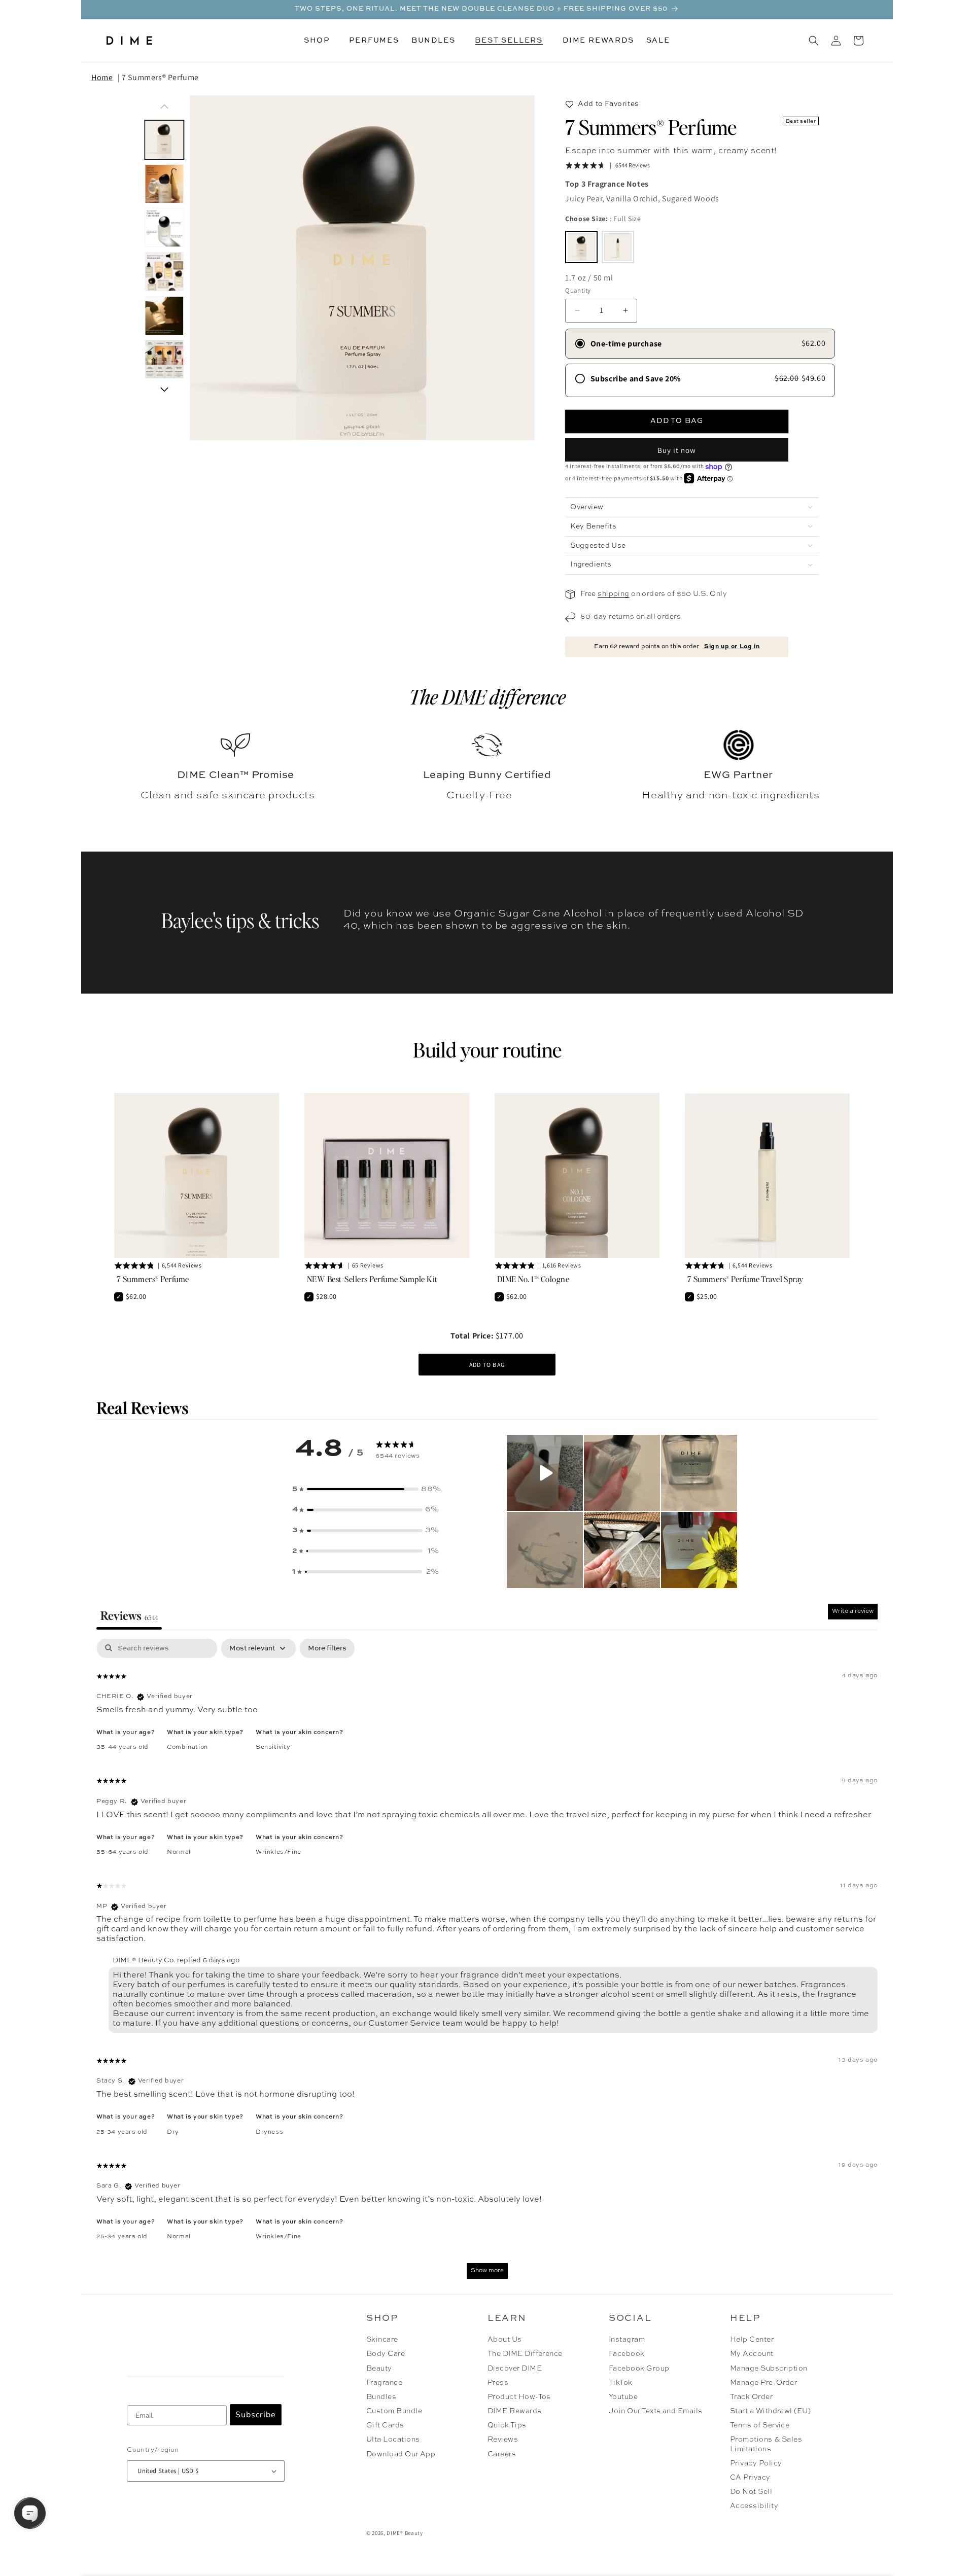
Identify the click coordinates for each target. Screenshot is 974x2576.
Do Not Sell (751, 2492)
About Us (505, 2340)
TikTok (621, 2383)
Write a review (853, 1611)
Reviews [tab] (129, 1615)
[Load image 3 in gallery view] (165, 228)
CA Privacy (750, 2478)
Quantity (578, 290)
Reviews (503, 2440)
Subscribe (256, 2415)
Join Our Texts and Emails (656, 2411)
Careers (502, 2454)
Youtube (623, 2397)
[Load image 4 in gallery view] (165, 272)
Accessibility (754, 2506)
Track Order (751, 2397)
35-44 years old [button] (123, 1747)
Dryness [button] (269, 2132)
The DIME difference (487, 696)
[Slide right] (164, 390)
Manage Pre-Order (764, 2383)
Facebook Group (639, 2369)
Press (498, 2383)
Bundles (381, 2397)
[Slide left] (164, 107)
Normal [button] (179, 1852)
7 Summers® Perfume (160, 77)
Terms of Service (760, 2425)
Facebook (627, 2354)
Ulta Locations (393, 2440)
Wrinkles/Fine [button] (279, 1852)
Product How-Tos (519, 2397)
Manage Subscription (769, 2369)
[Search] (814, 41)
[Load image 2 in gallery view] (165, 184)
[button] (320, 41)
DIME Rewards (515, 2411)
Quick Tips (507, 2425)
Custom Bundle (394, 2411)
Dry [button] (173, 2132)
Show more (487, 2271)
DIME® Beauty (405, 2533)
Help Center (752, 2340)
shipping (613, 594)
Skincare (382, 2340)
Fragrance (384, 2383)
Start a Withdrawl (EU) (771, 2411)
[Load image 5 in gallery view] (165, 316)
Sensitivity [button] (273, 1747)
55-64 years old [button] (123, 1852)
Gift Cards (385, 2425)
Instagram (627, 2340)
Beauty (379, 2369)
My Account (752, 2354)
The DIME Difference (525, 2354)
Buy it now (677, 450)
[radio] (581, 247)
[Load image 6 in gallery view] (165, 360)
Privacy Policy (756, 2463)
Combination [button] (187, 1747)
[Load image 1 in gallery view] (165, 140)
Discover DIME (515, 2369)
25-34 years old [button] (122, 2132)
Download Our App (401, 2454)
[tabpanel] (487, 1964)
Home (102, 77)
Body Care (386, 2354)
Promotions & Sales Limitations (766, 2444)
